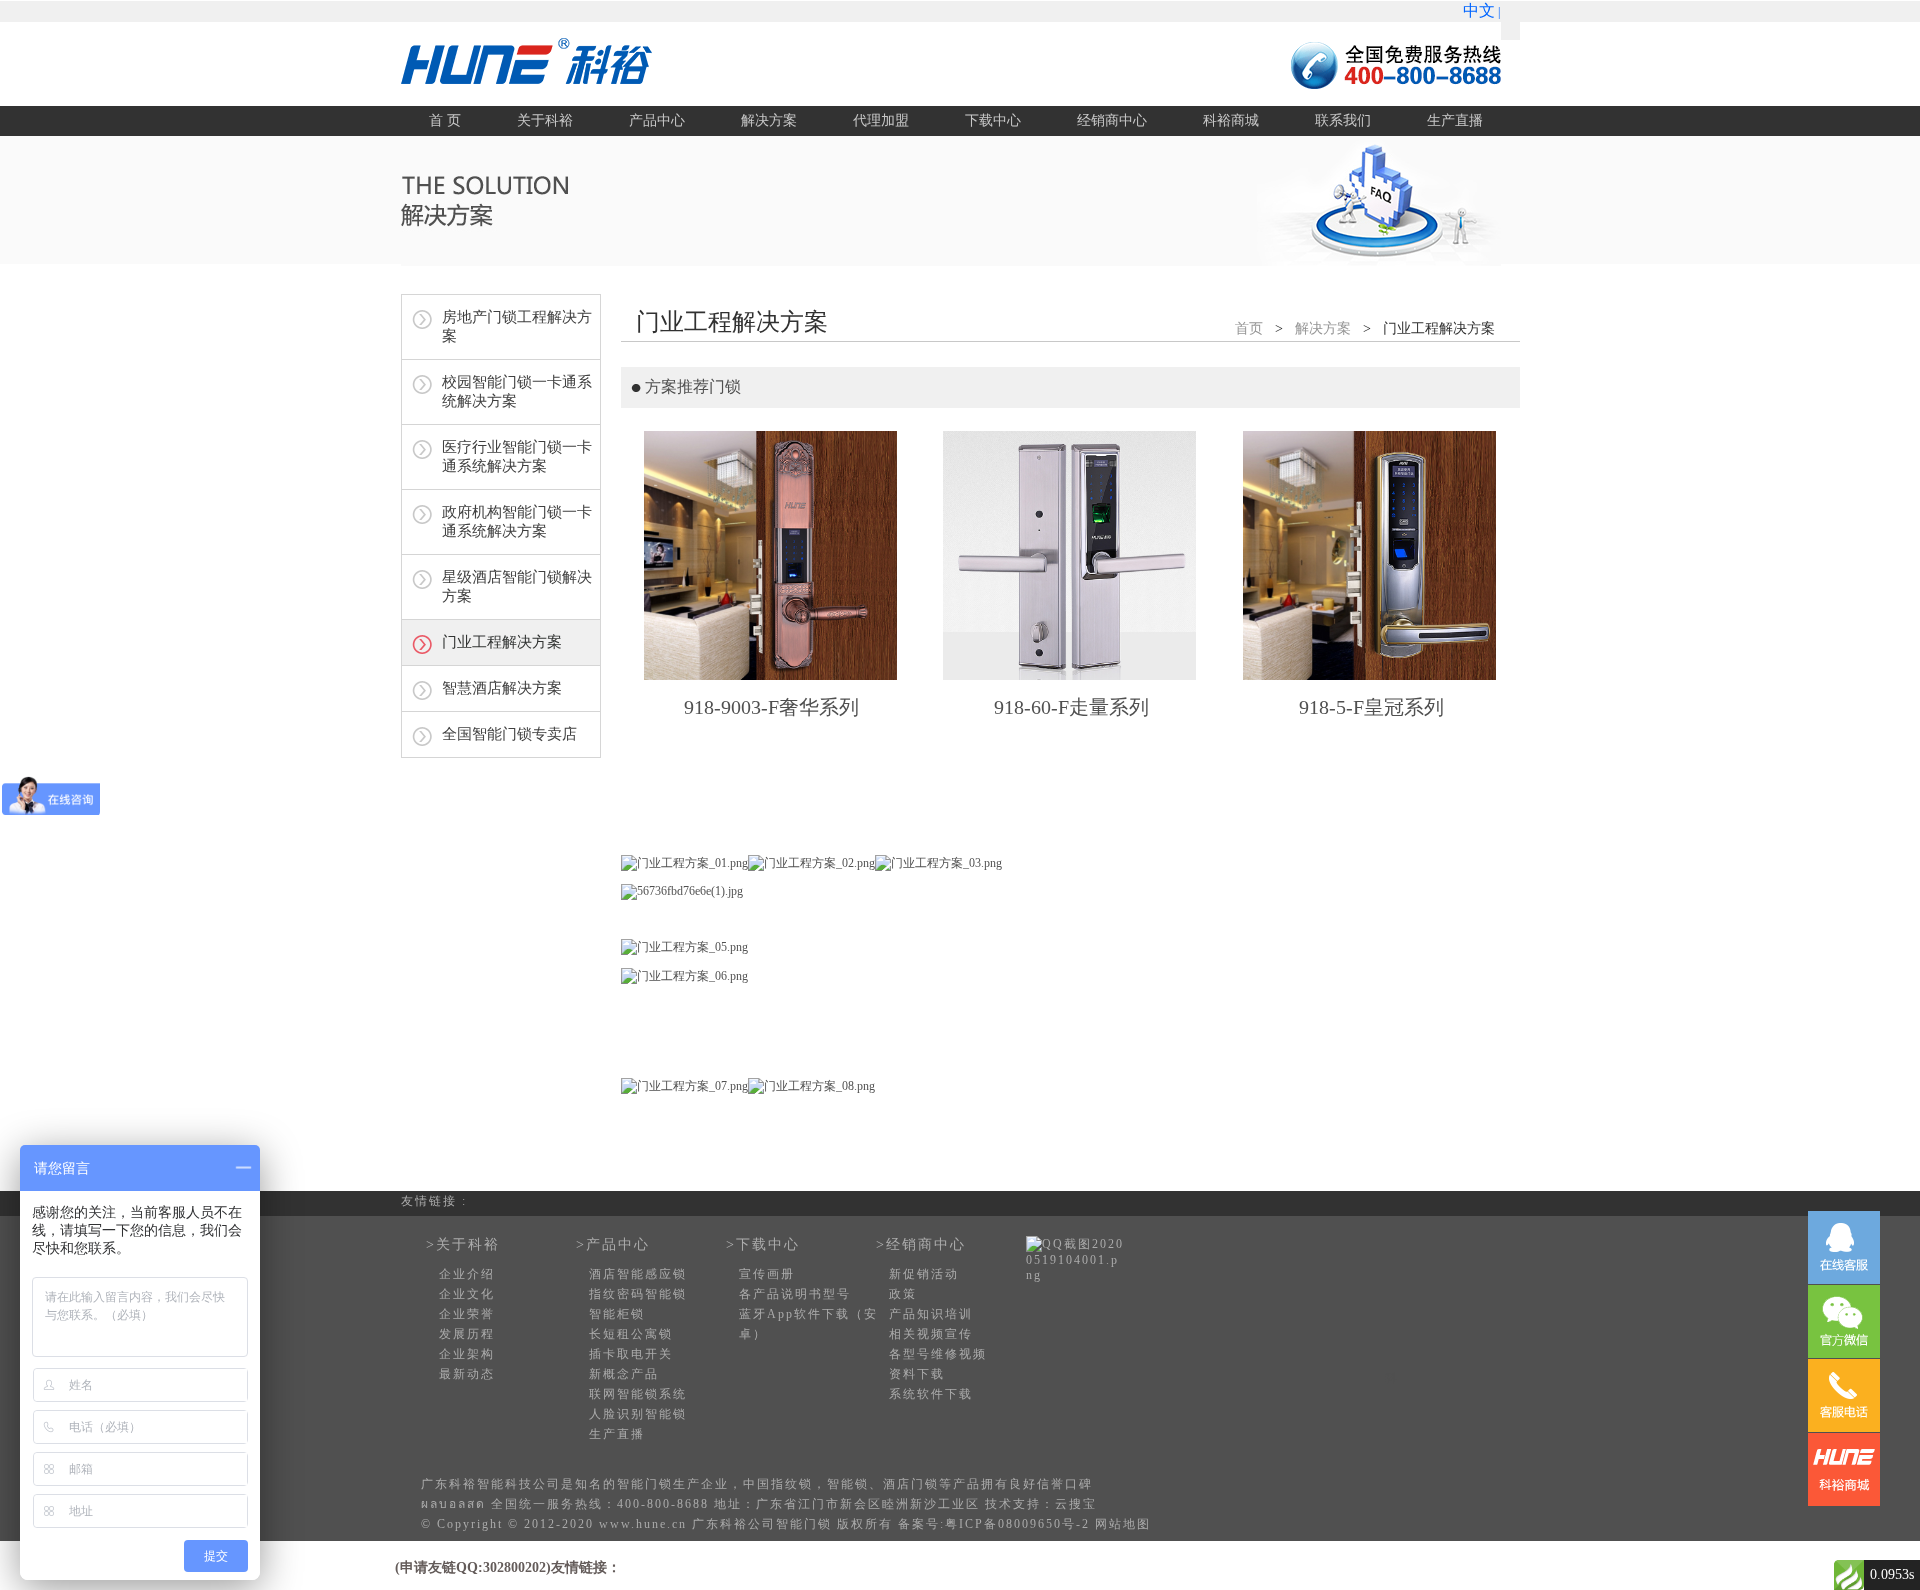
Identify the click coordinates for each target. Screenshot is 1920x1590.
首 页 (445, 120)
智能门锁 (645, 1484)
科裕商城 (1231, 120)
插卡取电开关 (631, 1354)
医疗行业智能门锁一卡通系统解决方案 (517, 456)
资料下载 (917, 1374)
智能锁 (848, 1484)
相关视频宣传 (931, 1334)
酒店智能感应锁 (638, 1274)
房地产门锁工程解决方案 (517, 326)
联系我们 (1343, 120)
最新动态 (467, 1374)
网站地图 (1123, 1524)
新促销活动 (924, 1274)
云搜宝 (1076, 1504)
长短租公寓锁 (631, 1334)
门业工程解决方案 (502, 642)
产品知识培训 (931, 1314)
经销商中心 (1112, 120)
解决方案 (769, 120)
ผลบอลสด (453, 1504)
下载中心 (993, 120)
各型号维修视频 (938, 1354)
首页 (1249, 328)
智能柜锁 (617, 1314)
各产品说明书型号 (795, 1294)
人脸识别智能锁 (638, 1414)
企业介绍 (467, 1274)
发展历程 (467, 1334)
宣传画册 (767, 1274)
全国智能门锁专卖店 (509, 734)
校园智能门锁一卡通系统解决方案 (517, 391)
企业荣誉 (467, 1314)
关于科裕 (545, 120)
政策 (903, 1294)
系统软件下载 (931, 1394)
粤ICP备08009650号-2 (1017, 1524)
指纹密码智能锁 (638, 1294)
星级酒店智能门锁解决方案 (517, 586)
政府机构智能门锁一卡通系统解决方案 (517, 521)
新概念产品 (624, 1374)
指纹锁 (792, 1484)
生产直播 (1455, 120)
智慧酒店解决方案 (502, 688)
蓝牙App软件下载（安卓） (808, 1324)
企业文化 (467, 1294)
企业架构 (467, 1354)
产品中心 (657, 120)
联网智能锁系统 (638, 1394)
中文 (1479, 10)
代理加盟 (881, 120)
